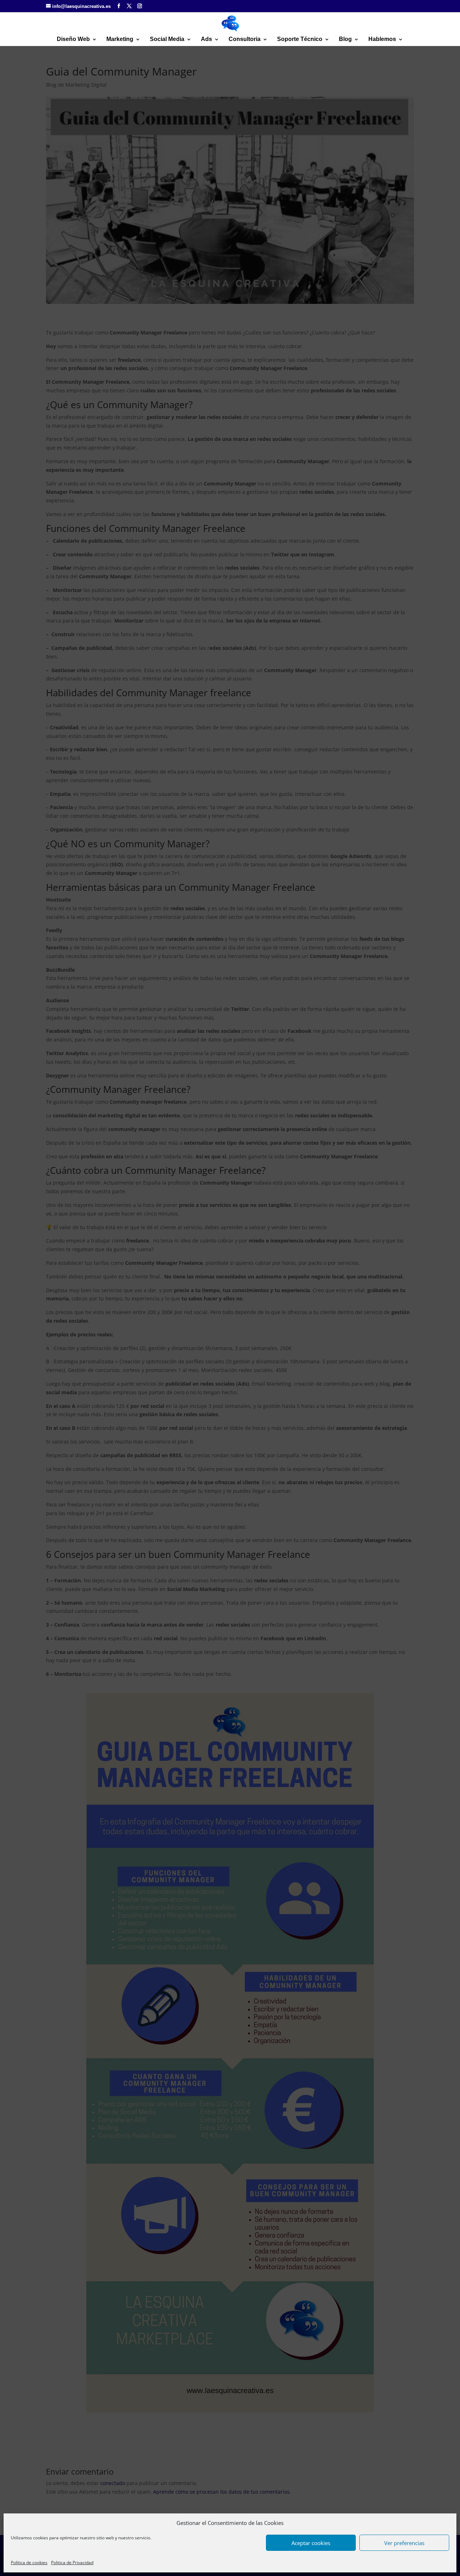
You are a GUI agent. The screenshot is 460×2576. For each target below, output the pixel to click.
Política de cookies (29, 2563)
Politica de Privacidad (72, 2563)
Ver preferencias (404, 2543)
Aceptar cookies (311, 2543)
